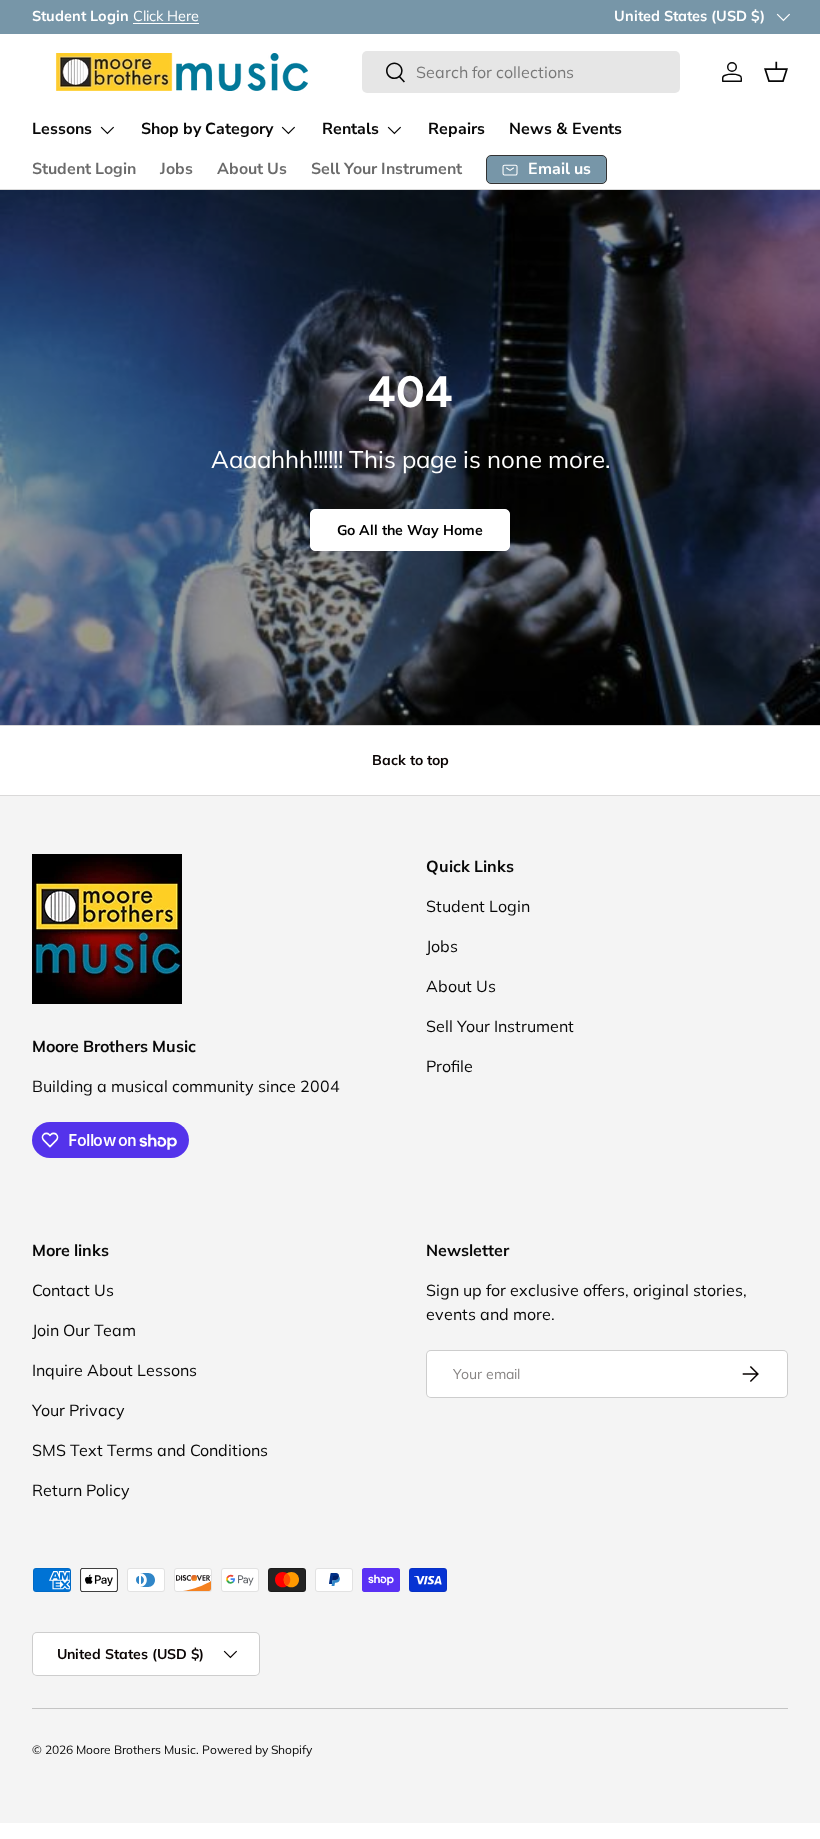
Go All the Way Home (410, 530)
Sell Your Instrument (386, 169)
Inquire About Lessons (114, 1370)
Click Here (166, 16)
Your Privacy (78, 1410)
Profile (449, 1066)
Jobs (176, 169)
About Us (252, 169)
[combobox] (521, 72)
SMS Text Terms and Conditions (150, 1450)
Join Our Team (84, 1330)
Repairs (456, 129)
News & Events (565, 129)
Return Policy (81, 1490)
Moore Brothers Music (136, 1749)
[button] (776, 72)
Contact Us (73, 1290)
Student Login (84, 169)
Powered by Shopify (257, 1749)
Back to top (410, 760)
